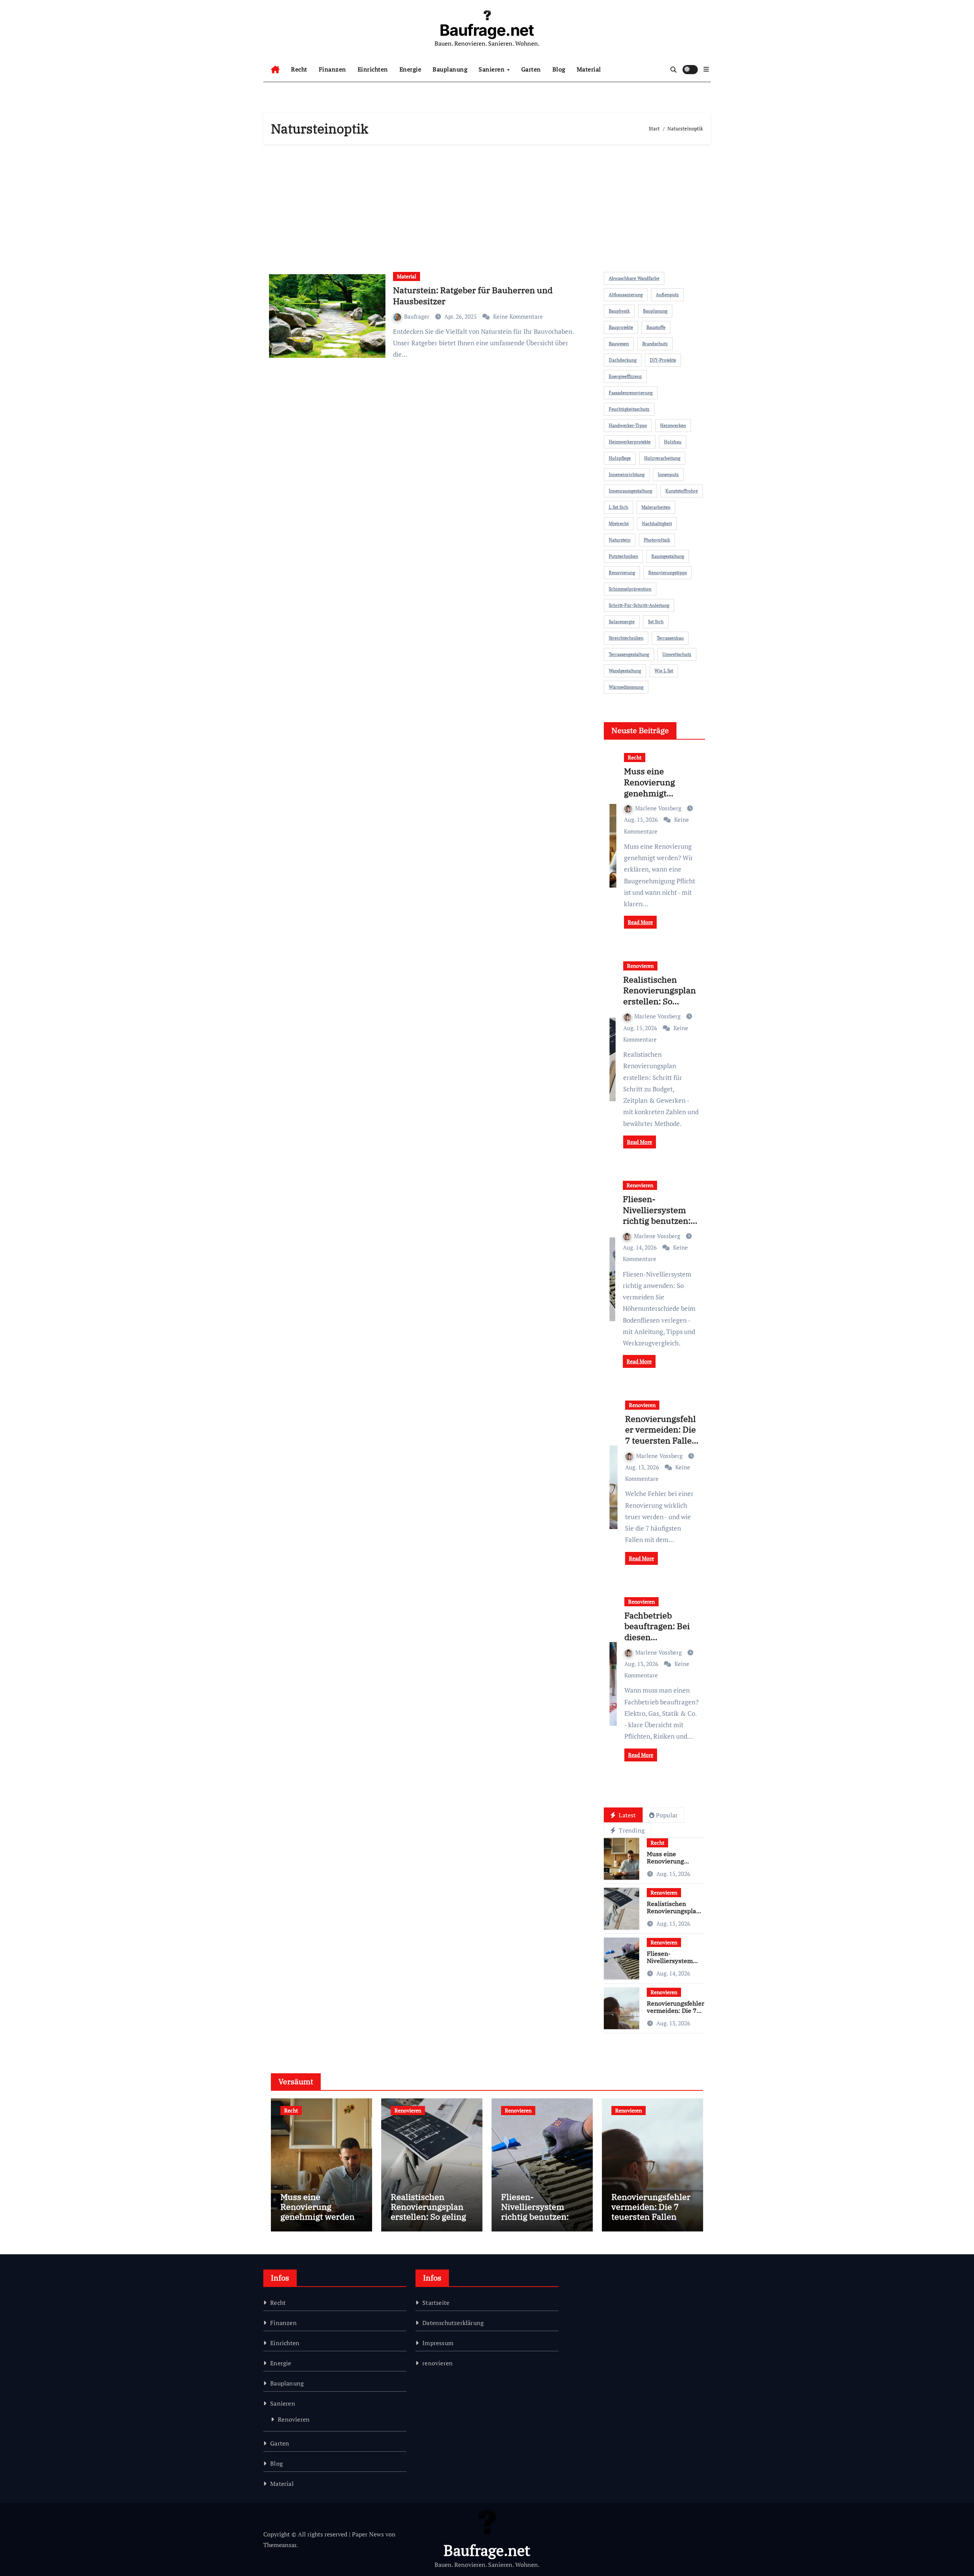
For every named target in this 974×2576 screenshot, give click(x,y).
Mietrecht (619, 523)
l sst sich (618, 507)
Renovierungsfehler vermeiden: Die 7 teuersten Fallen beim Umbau (661, 1435)
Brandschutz (655, 344)
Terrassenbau (670, 638)
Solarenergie (622, 622)
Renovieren (640, 966)
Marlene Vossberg (659, 808)
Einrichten (373, 69)
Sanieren (493, 69)
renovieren (438, 2363)
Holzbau (673, 442)
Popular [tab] (667, 1815)
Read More (640, 922)
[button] (706, 69)
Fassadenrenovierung (631, 393)
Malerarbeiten (656, 507)
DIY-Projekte (663, 360)
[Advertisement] (488, 205)
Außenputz (667, 295)
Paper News (368, 2534)
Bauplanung (450, 69)
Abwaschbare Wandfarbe (634, 278)
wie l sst (664, 671)
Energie (411, 69)
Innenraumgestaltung (630, 491)
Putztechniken (623, 556)
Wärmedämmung (626, 687)
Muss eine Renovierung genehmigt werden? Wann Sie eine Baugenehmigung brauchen (320, 2222)
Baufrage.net (487, 30)
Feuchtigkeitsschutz (629, 409)
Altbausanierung (626, 295)
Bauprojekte (621, 327)
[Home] (275, 70)
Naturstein (620, 540)
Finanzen (333, 69)
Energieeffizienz (625, 376)
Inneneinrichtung (627, 474)
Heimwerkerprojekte (630, 442)
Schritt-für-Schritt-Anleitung (639, 605)
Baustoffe (656, 327)
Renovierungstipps (668, 573)
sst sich (656, 622)
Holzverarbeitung (662, 458)
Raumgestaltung (668, 556)
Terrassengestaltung (629, 654)
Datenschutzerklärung (453, 2323)
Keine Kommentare (518, 316)
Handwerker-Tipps (628, 425)
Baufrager (418, 316)
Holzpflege (620, 458)
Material (589, 69)
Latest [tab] (626, 1815)
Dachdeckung (623, 360)
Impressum (438, 2343)
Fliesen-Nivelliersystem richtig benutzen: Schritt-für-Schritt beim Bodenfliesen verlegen (660, 1226)
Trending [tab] (631, 1830)
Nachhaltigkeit (657, 523)
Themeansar (280, 2545)
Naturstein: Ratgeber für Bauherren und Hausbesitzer (473, 295)
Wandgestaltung (625, 671)
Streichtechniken (626, 638)
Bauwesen (619, 344)
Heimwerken (673, 425)
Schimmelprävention (630, 589)
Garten (531, 69)
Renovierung (622, 573)
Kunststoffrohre (682, 491)
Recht (299, 69)
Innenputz (668, 474)
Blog (559, 69)
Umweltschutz (677, 654)
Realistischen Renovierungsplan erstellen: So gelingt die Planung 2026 (660, 1001)
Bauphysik (619, 311)
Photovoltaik (657, 540)
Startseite (436, 2303)
